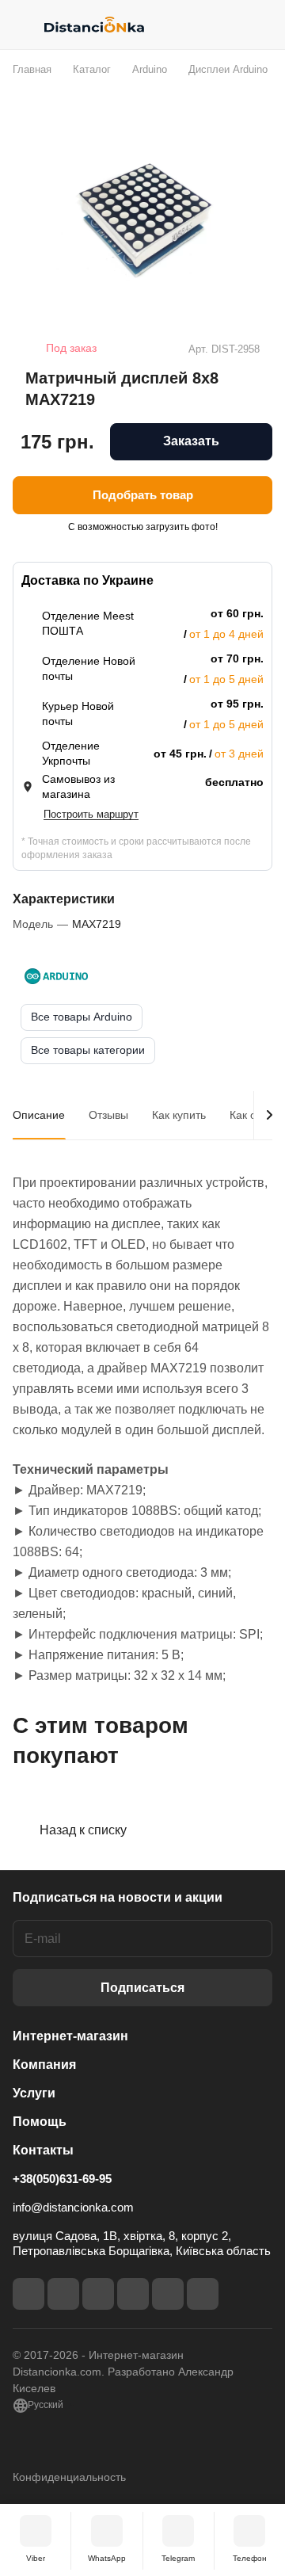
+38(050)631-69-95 (62, 2179)
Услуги (34, 2093)
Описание (39, 1115)
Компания (44, 2065)
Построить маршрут (91, 814)
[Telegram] (98, 2294)
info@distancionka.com (73, 2207)
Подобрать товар (143, 495)
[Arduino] (56, 976)
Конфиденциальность (69, 2477)
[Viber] (168, 2294)
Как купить (179, 1115)
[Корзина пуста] (260, 25)
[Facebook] (28, 2294)
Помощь (40, 2122)
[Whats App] (203, 2294)
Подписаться (142, 1988)
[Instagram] (63, 2294)
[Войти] (229, 25)
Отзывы (108, 1115)
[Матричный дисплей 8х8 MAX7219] (142, 220)
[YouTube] (133, 2294)
